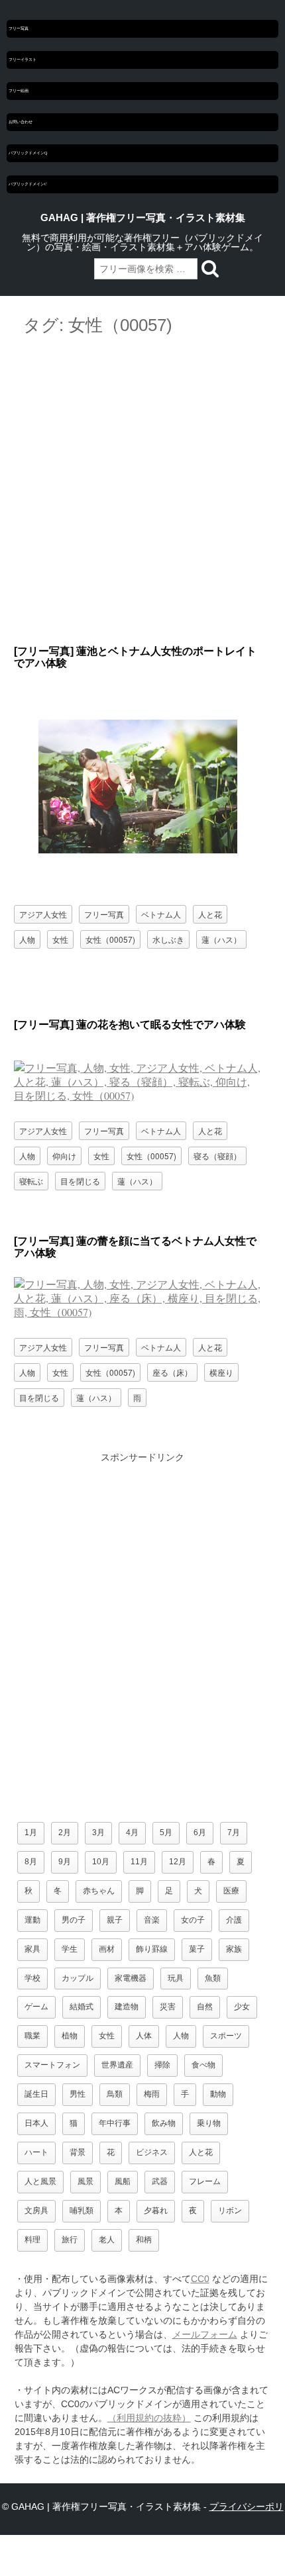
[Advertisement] (142, 491)
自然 (205, 2007)
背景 (78, 2152)
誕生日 (36, 2094)
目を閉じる (80, 1181)
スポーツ (226, 2036)
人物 (27, 939)
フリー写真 (19, 28)
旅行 (70, 2240)
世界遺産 (117, 2065)
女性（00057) (110, 939)
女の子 (193, 1920)
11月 (139, 1862)
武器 (160, 2181)
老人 (107, 2240)
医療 (231, 1891)
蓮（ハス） (221, 939)
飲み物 (164, 2123)
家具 (32, 1949)
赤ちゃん (99, 1891)
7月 (234, 1833)
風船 (123, 2181)
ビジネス (152, 2152)
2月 (65, 1833)
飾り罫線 (152, 1949)
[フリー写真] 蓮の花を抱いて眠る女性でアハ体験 (130, 1025)
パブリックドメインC (28, 184)
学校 (32, 1978)
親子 (115, 1920)
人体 (144, 2036)
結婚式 (82, 2007)
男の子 (74, 1920)
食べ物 (203, 2065)
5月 (166, 1833)
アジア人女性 (43, 914)
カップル (78, 1978)
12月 (178, 1862)
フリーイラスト (23, 60)
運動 (32, 1920)
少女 (242, 2007)
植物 (70, 2036)
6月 (200, 1833)
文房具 (36, 2211)
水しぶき (168, 939)
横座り (221, 1372)
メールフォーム (205, 2334)
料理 (32, 2240)
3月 (98, 1833)
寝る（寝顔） (217, 1156)
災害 (168, 2007)
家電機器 (131, 1978)
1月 (31, 1833)
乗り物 (209, 2123)
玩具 (176, 1978)
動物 (218, 2094)
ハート (36, 2152)
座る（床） (172, 1372)
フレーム (205, 2181)
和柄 (144, 2240)
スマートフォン (52, 2065)
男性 (78, 2094)
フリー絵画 (19, 91)
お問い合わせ (21, 122)
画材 (107, 1949)
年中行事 (115, 2123)
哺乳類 (82, 2211)
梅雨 (152, 2094)
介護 (234, 1920)
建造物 (127, 2007)
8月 (31, 1862)
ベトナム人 (161, 914)
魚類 (213, 1978)
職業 (32, 2036)
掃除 (162, 2065)
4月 (132, 1833)
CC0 (200, 2279)
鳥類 (115, 2094)
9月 (65, 1862)
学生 (70, 1949)
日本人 (36, 2123)
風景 (85, 2181)
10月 (101, 1862)
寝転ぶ (31, 1181)
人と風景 (40, 2181)
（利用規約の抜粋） (149, 2418)
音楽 (152, 1920)
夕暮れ (156, 2211)
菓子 (197, 1949)
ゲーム (36, 2007)
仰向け (64, 1156)
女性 (60, 939)
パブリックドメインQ (28, 153)
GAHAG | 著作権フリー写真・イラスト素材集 (143, 218)
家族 (234, 1949)
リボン (230, 2211)
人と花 (210, 914)
